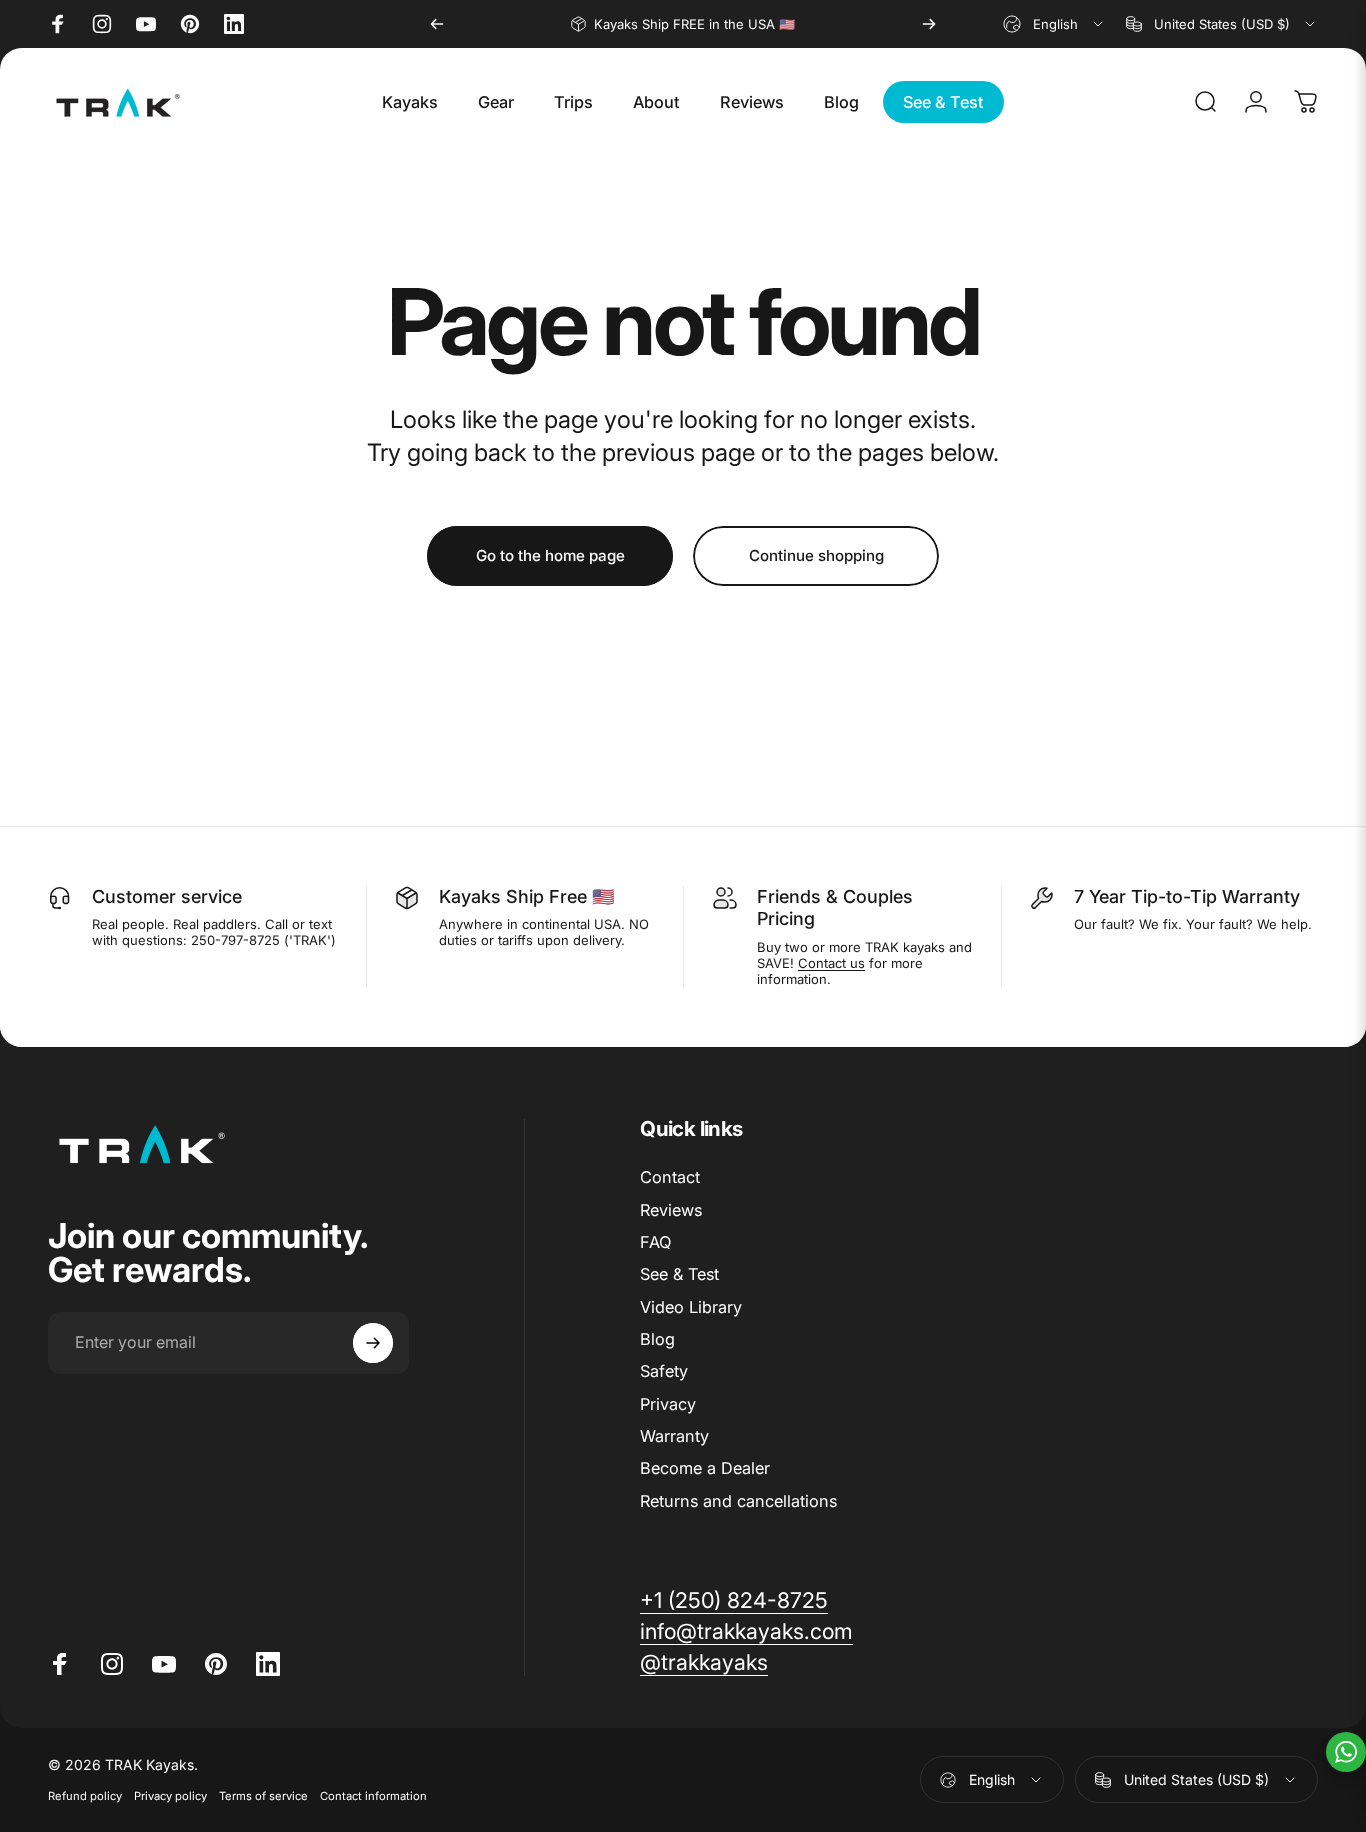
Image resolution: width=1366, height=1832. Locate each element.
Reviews (671, 1210)
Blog (657, 1339)
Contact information (373, 1796)
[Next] (929, 24)
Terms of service (263, 1796)
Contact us (831, 963)
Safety (664, 1371)
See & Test (679, 1274)
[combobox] (1054, 24)
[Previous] (437, 24)
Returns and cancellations (738, 1501)
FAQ (655, 1242)
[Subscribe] (373, 1343)
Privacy (668, 1404)
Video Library (691, 1307)
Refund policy (85, 1796)
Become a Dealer (705, 1469)
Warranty (674, 1436)
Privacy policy (170, 1796)
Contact (670, 1177)
